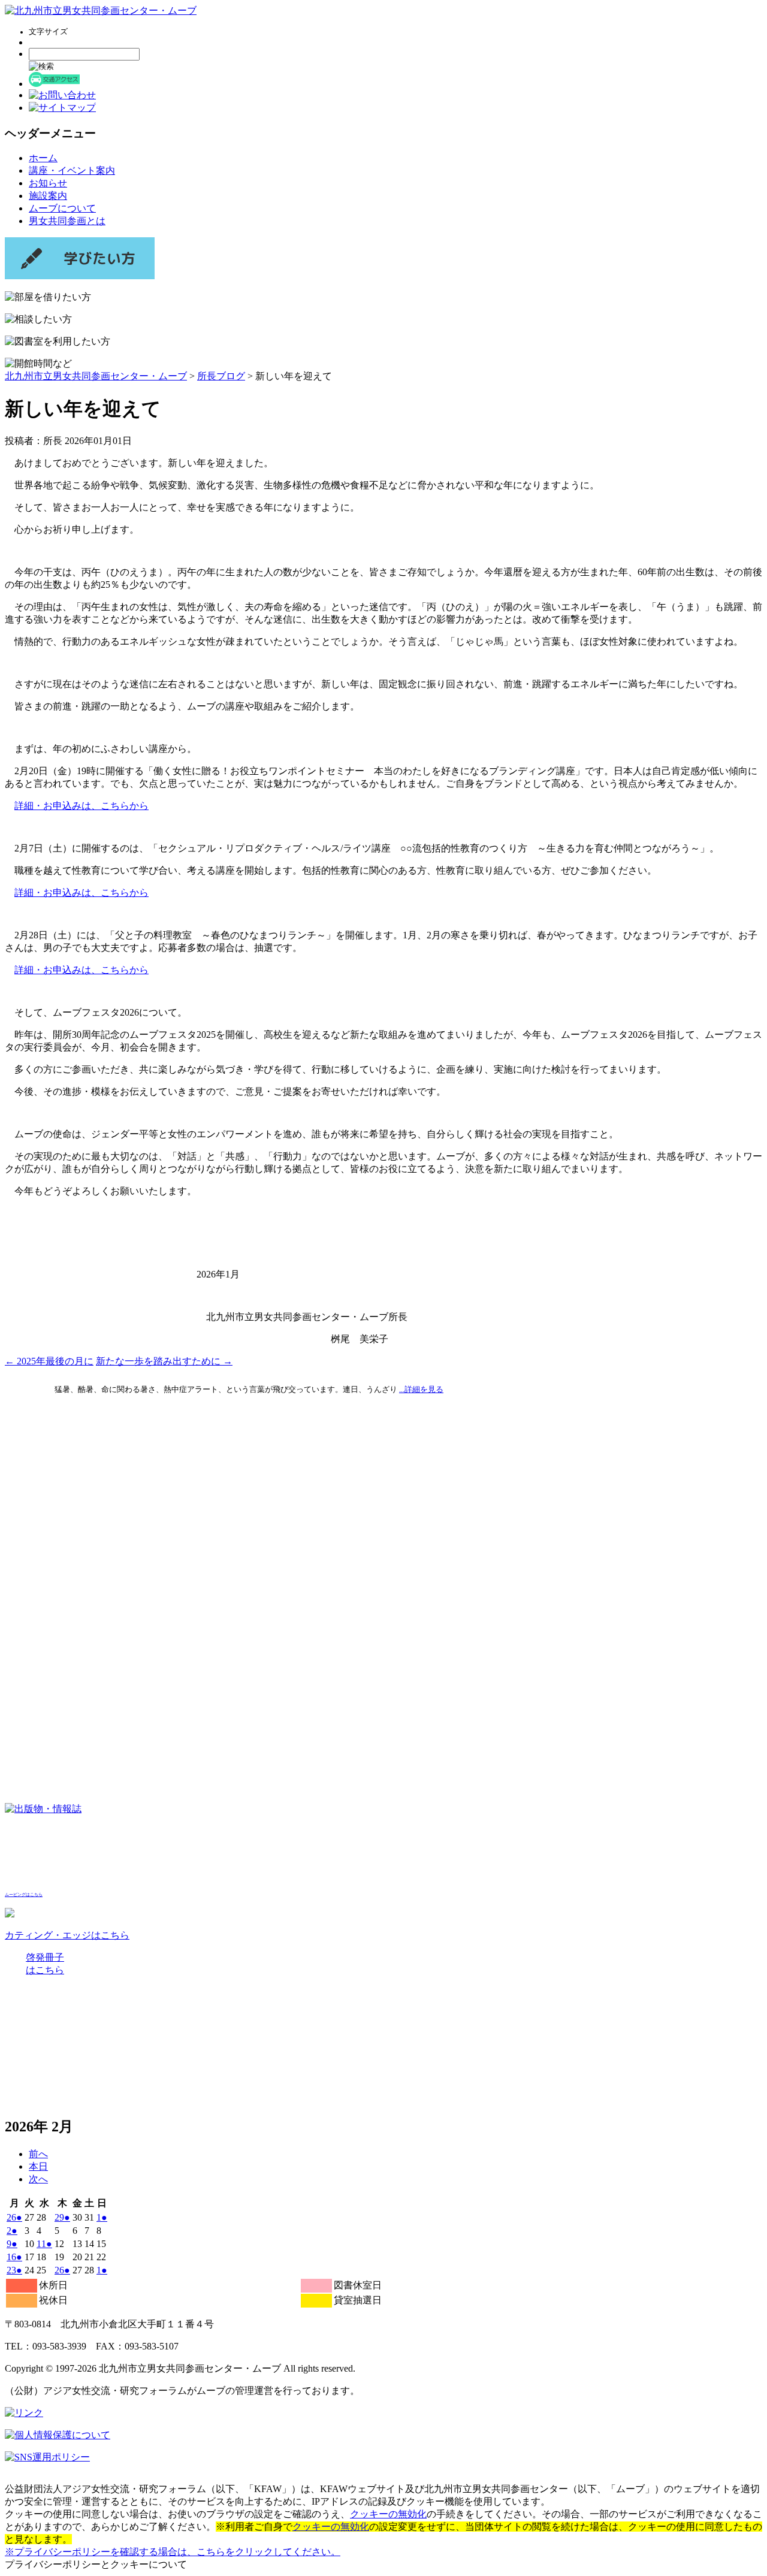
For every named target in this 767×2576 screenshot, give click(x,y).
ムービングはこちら (24, 1895)
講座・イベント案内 (72, 170)
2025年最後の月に (49, 1361)
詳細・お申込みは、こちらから (81, 806)
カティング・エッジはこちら (67, 1935)
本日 (38, 2166)
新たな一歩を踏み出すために (164, 1361)
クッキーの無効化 (388, 2514)
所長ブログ (221, 376)
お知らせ (48, 183)
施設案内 (48, 196)
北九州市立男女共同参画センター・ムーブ (96, 376)
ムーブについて (62, 208)
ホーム (43, 158)
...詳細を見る (421, 1389)
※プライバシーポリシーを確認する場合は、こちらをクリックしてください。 (173, 2552)
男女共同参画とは (67, 221)
